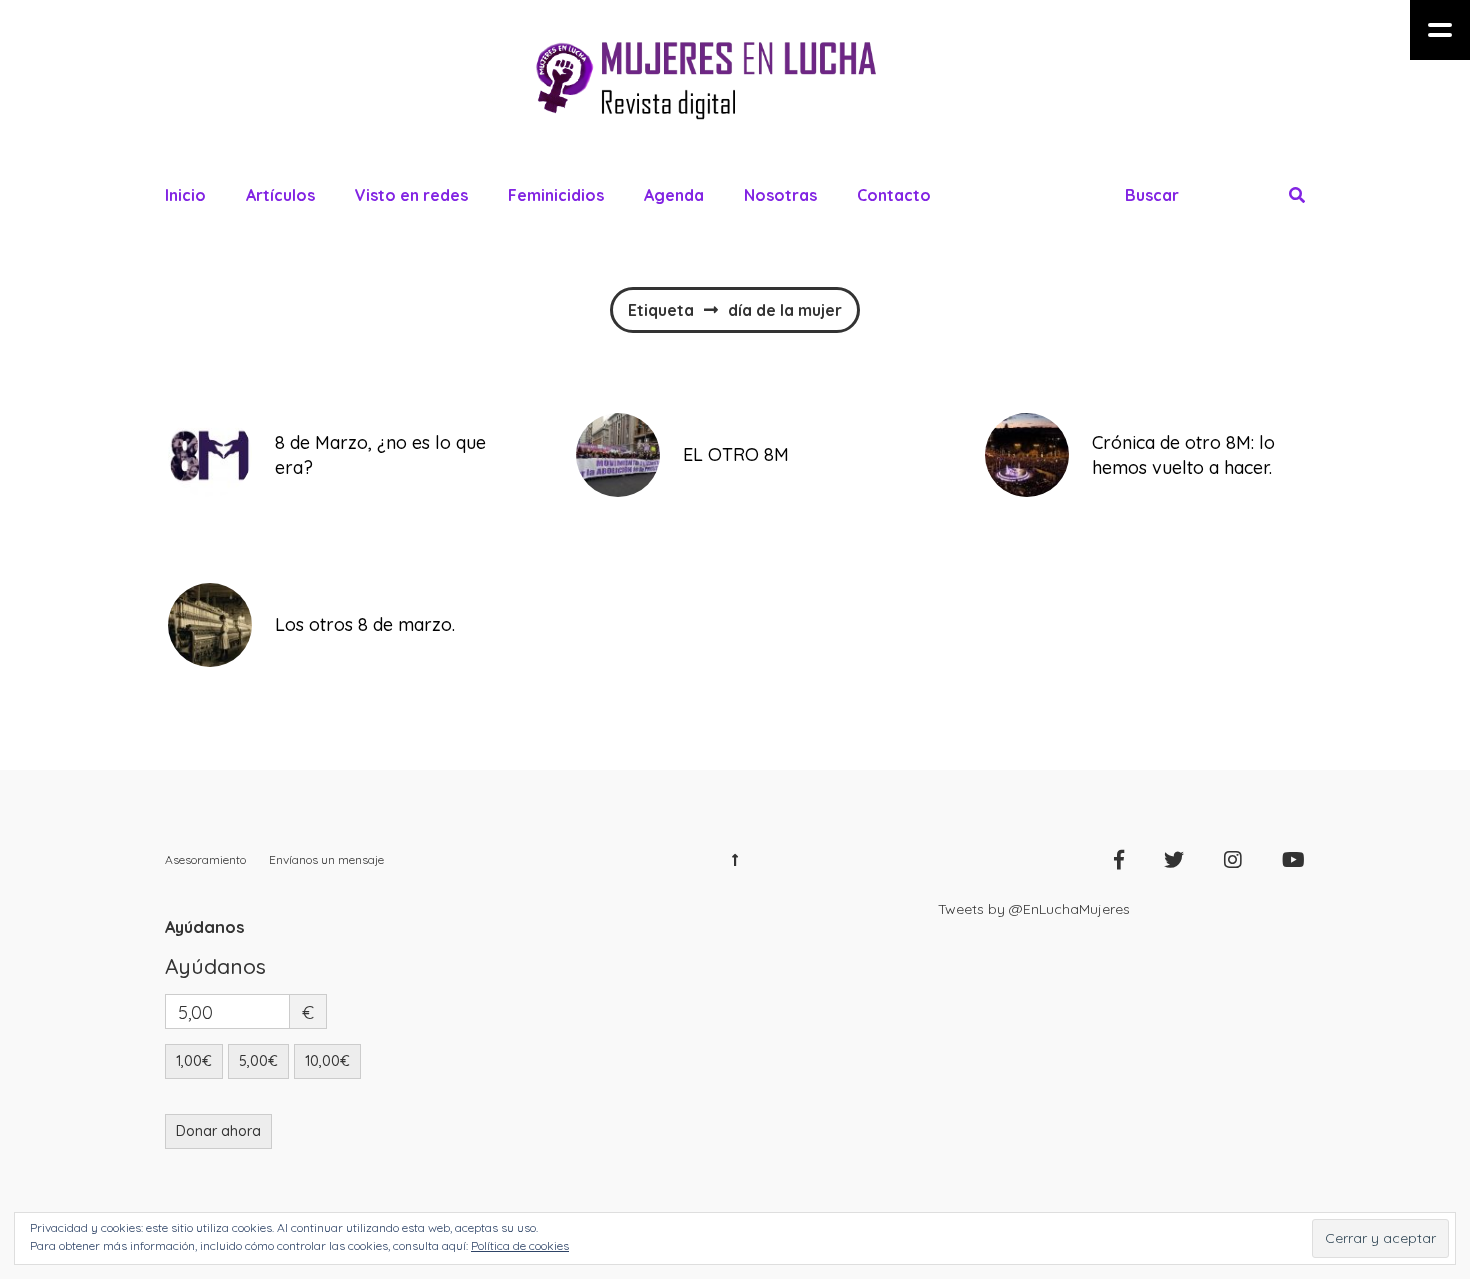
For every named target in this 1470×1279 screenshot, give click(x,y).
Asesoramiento (205, 859)
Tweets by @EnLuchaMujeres (1034, 909)
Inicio (185, 195)
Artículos (280, 195)
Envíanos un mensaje (326, 859)
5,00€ (258, 1061)
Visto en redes (411, 195)
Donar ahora (218, 1131)
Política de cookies (520, 1245)
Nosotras (780, 195)
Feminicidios (556, 195)
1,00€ (194, 1061)
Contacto (894, 195)
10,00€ (327, 1061)
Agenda (674, 195)
